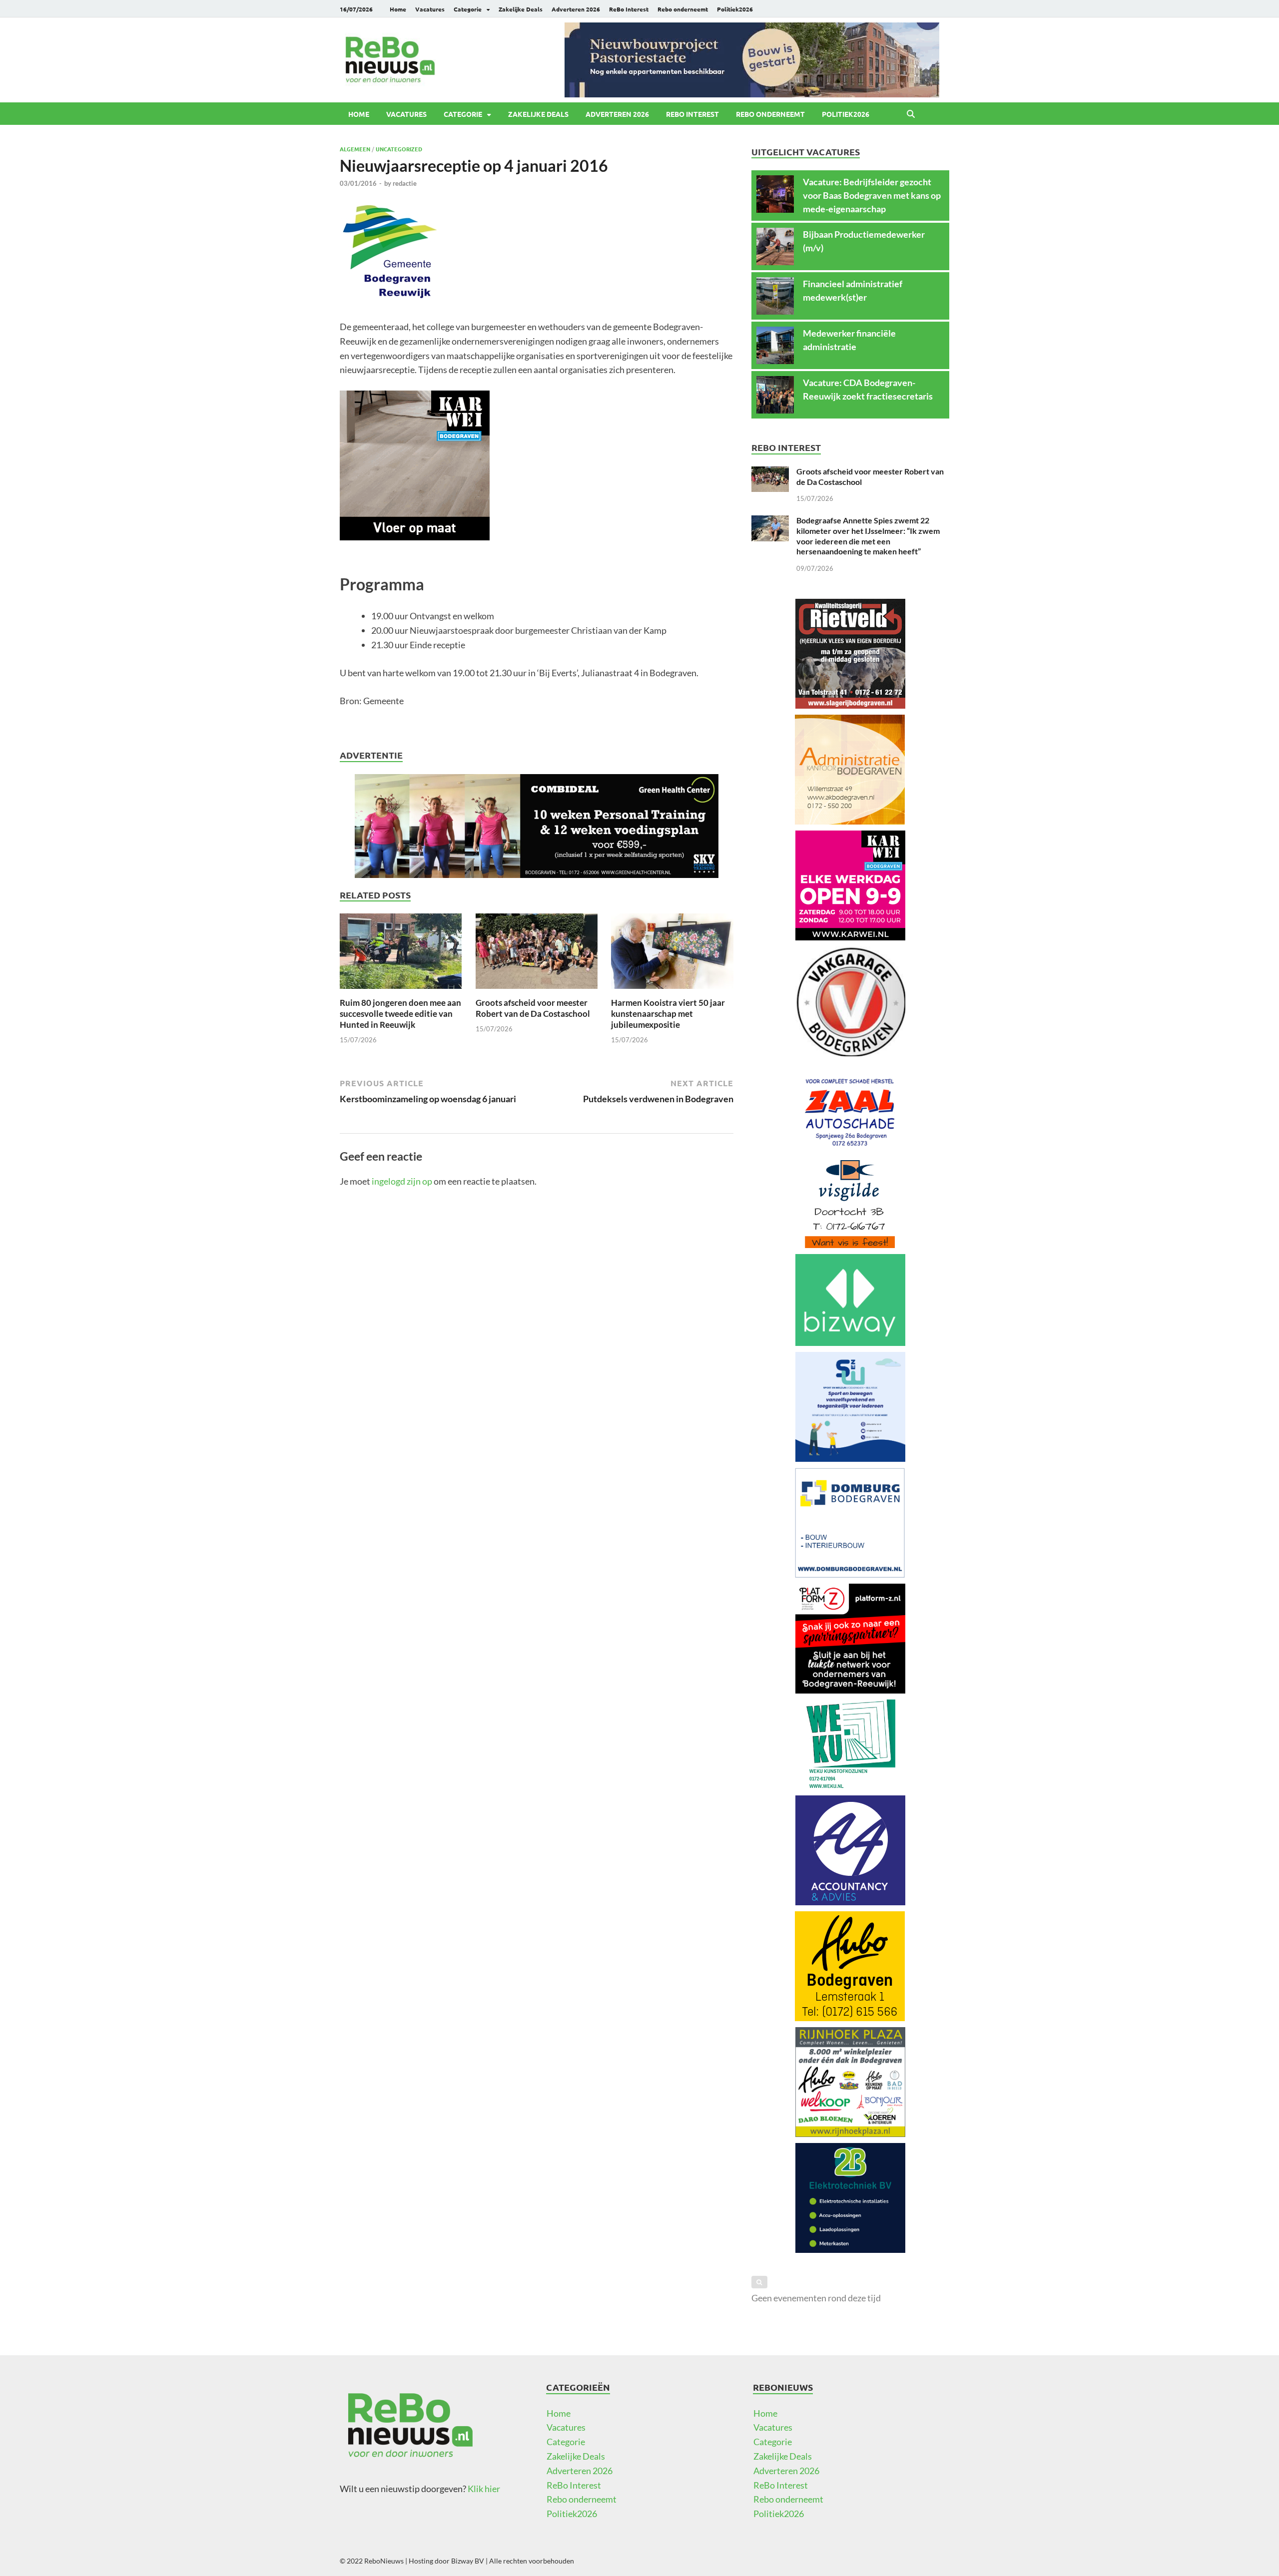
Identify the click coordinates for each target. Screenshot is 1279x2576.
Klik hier (484, 2489)
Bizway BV (468, 2561)
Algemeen (355, 149)
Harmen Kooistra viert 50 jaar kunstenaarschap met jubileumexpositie (668, 1014)
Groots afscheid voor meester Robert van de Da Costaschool (533, 1008)
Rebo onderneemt (683, 9)
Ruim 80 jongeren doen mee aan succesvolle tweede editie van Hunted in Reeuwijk (400, 1014)
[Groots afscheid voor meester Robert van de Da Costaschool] (537, 954)
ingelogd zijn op (402, 1181)
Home (398, 9)
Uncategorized (399, 149)
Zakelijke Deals (521, 9)
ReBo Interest (629, 9)
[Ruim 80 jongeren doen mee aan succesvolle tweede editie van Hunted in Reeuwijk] (401, 954)
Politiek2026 (735, 9)
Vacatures (430, 9)
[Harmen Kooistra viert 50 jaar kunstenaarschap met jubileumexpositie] (672, 954)
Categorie (468, 9)
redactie (405, 183)
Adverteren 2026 (576, 9)
